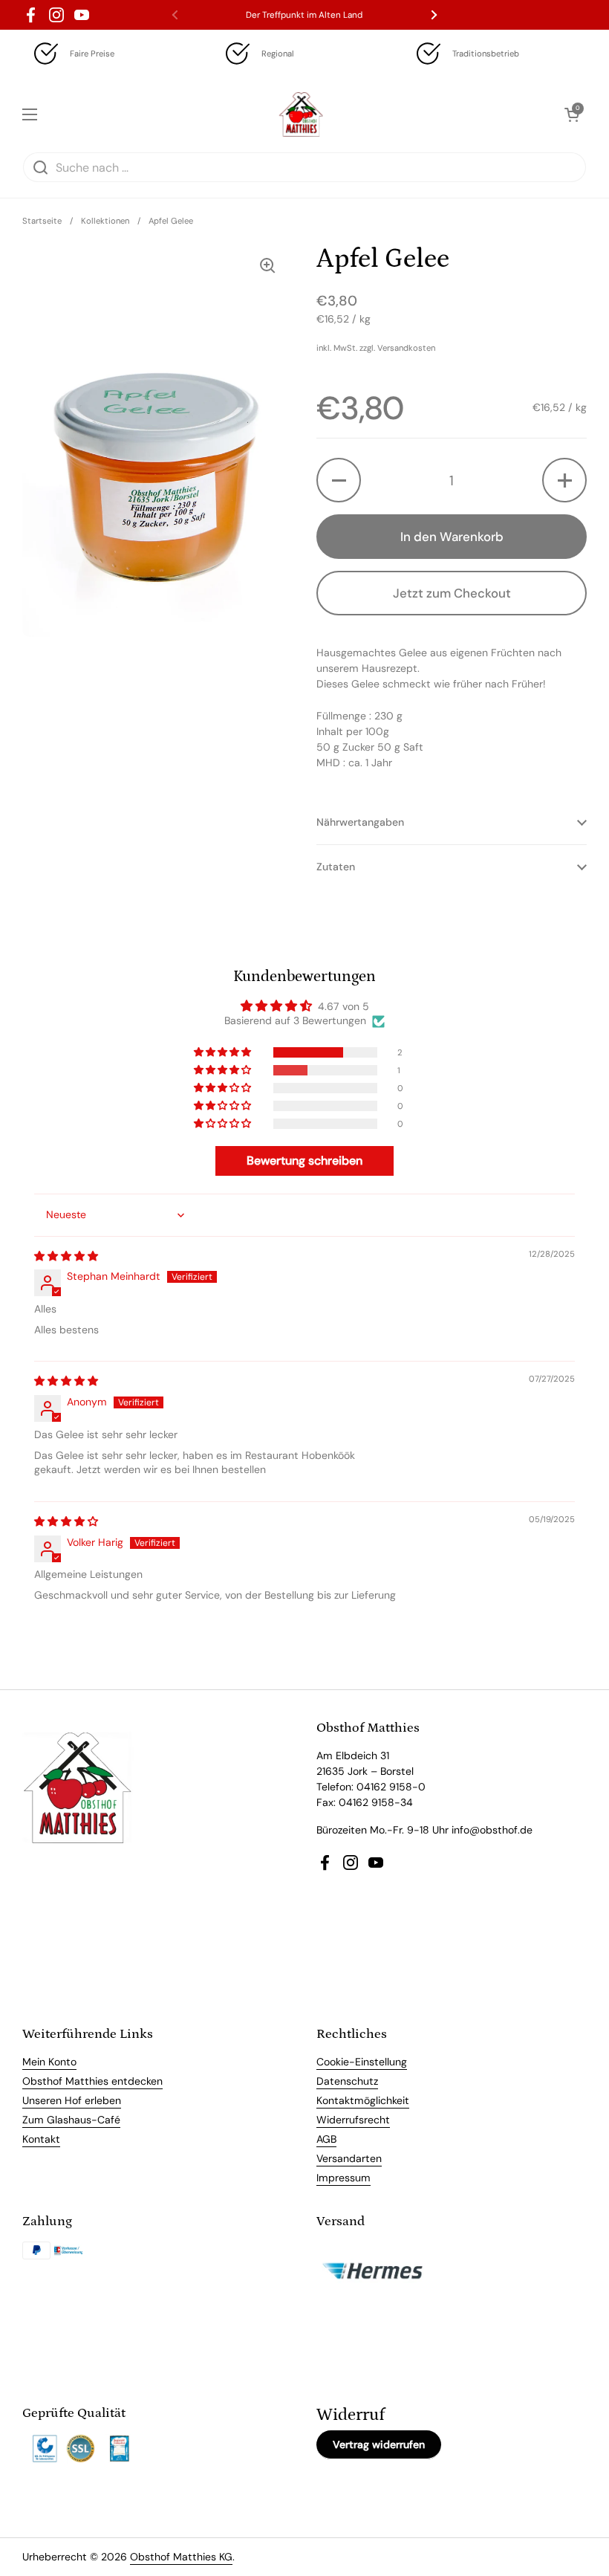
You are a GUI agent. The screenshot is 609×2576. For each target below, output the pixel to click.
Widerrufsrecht (353, 2120)
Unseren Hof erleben (72, 2100)
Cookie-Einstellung (362, 2062)
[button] (339, 480)
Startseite (42, 221)
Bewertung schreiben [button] (304, 1161)
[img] (66, 1256)
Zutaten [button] (336, 867)
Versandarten (349, 2158)
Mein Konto (49, 2062)
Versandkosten (406, 348)
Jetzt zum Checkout (452, 593)
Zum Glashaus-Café (71, 2120)
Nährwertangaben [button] (360, 822)
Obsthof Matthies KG (181, 2557)
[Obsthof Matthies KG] (301, 114)
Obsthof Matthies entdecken (92, 2081)
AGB (326, 2139)
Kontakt (41, 2139)
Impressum (343, 2178)
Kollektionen (105, 221)
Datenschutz (347, 2081)
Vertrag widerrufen (379, 2444)
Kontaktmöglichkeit (363, 2100)
